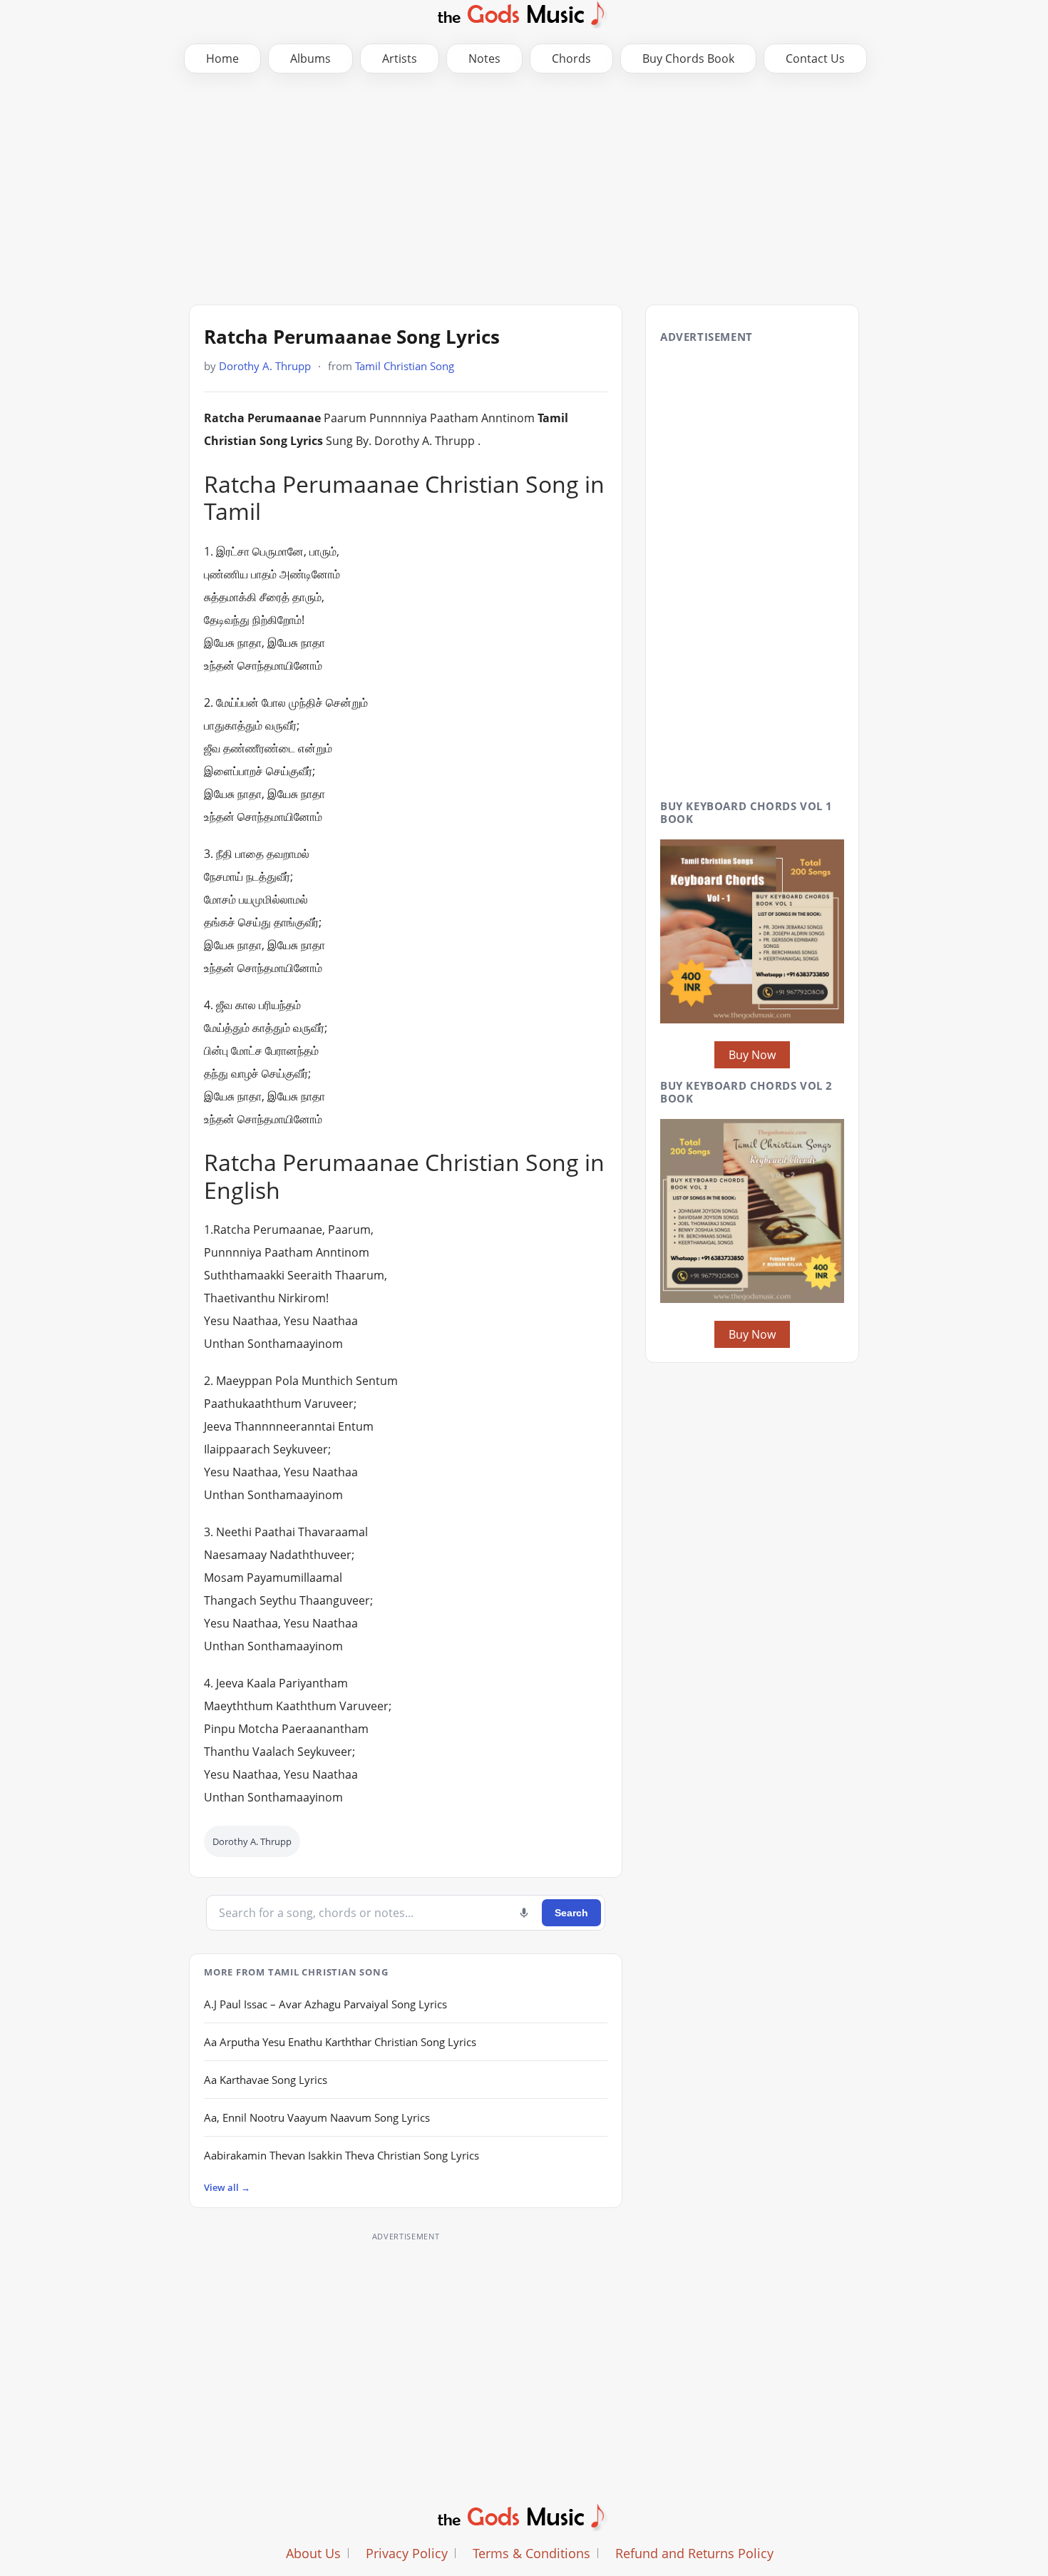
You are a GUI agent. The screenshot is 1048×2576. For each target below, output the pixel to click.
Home (222, 58)
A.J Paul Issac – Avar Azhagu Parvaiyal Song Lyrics (325, 2004)
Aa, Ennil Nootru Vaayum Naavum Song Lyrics (317, 2117)
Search (571, 1913)
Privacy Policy (407, 2553)
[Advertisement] (524, 188)
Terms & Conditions (531, 2553)
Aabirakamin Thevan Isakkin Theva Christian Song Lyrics (341, 2155)
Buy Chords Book (688, 58)
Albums (310, 58)
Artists (400, 58)
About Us (313, 2553)
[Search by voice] (524, 1913)
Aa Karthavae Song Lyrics (266, 2080)
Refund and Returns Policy (694, 2553)
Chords (571, 58)
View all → (227, 2187)
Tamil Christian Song (405, 366)
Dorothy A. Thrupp (265, 366)
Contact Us (815, 58)
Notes (484, 58)
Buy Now (752, 1055)
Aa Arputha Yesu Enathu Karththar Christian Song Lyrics (340, 2042)
